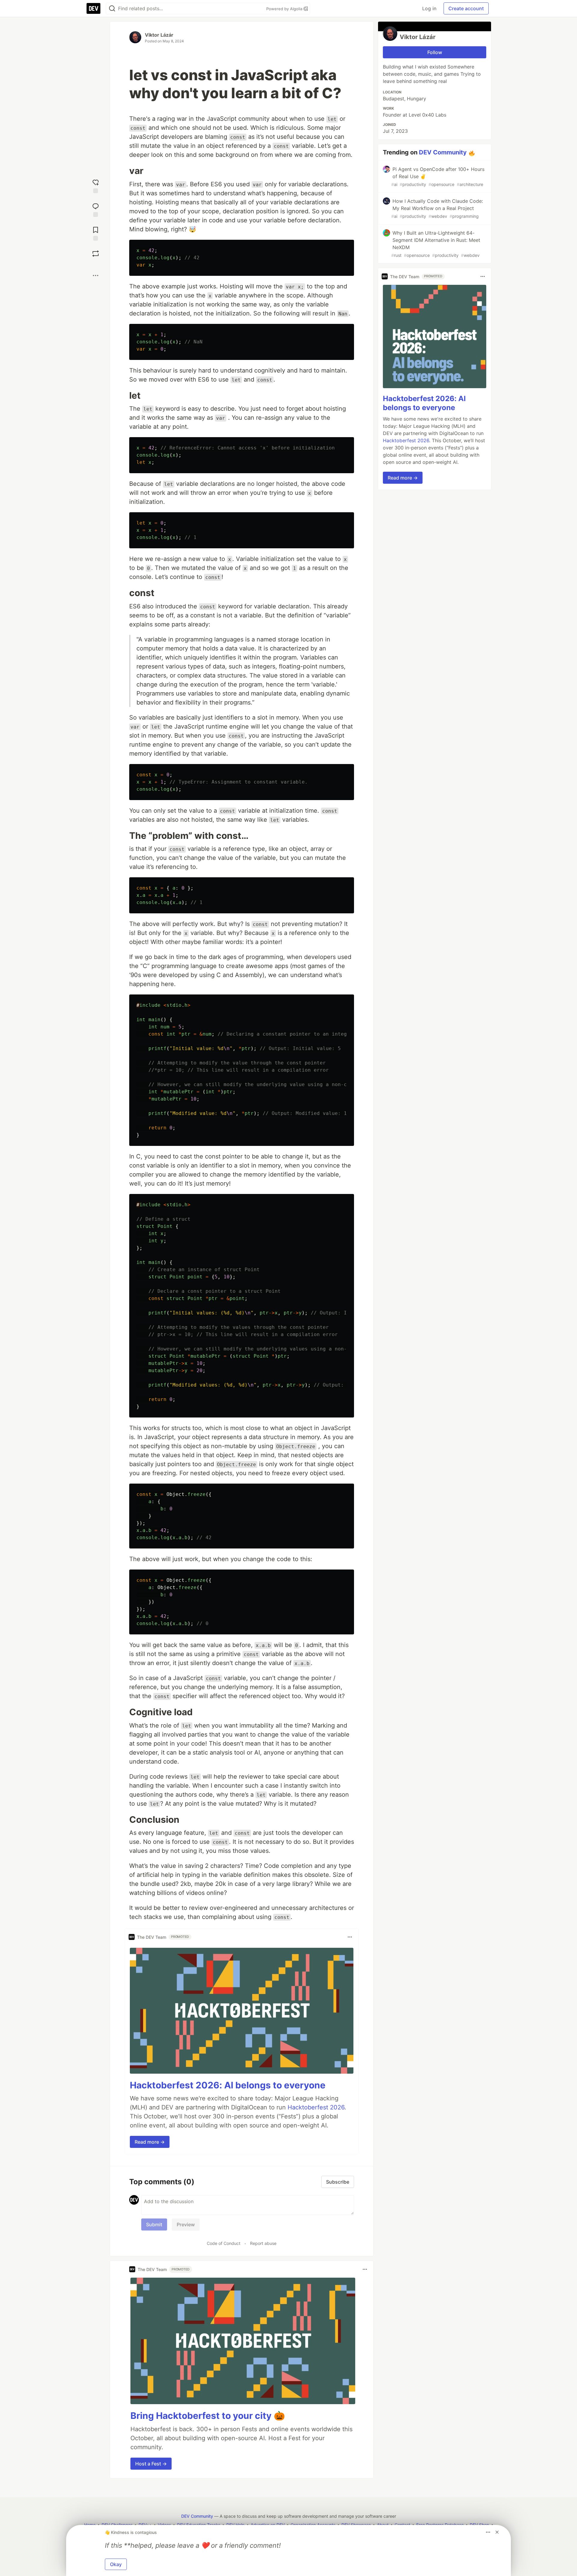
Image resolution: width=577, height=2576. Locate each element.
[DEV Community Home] (93, 8)
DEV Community (443, 152)
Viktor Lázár (159, 35)
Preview (186, 2224)
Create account (466, 8)
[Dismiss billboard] (497, 2532)
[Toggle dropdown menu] (350, 1937)
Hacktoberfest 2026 (316, 2107)
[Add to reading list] (96, 233)
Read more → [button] (150, 2142)
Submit (154, 2224)
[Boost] (96, 254)
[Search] (112, 9)
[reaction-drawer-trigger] (96, 186)
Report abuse (263, 2243)
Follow (435, 52)
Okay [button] (116, 2564)
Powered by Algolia (285, 9)
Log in (429, 8)
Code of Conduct (224, 2243)
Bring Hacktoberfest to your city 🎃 (208, 2416)
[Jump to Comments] (96, 209)
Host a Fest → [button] (151, 2464)
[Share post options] (96, 276)
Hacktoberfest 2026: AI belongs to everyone (228, 2085)
